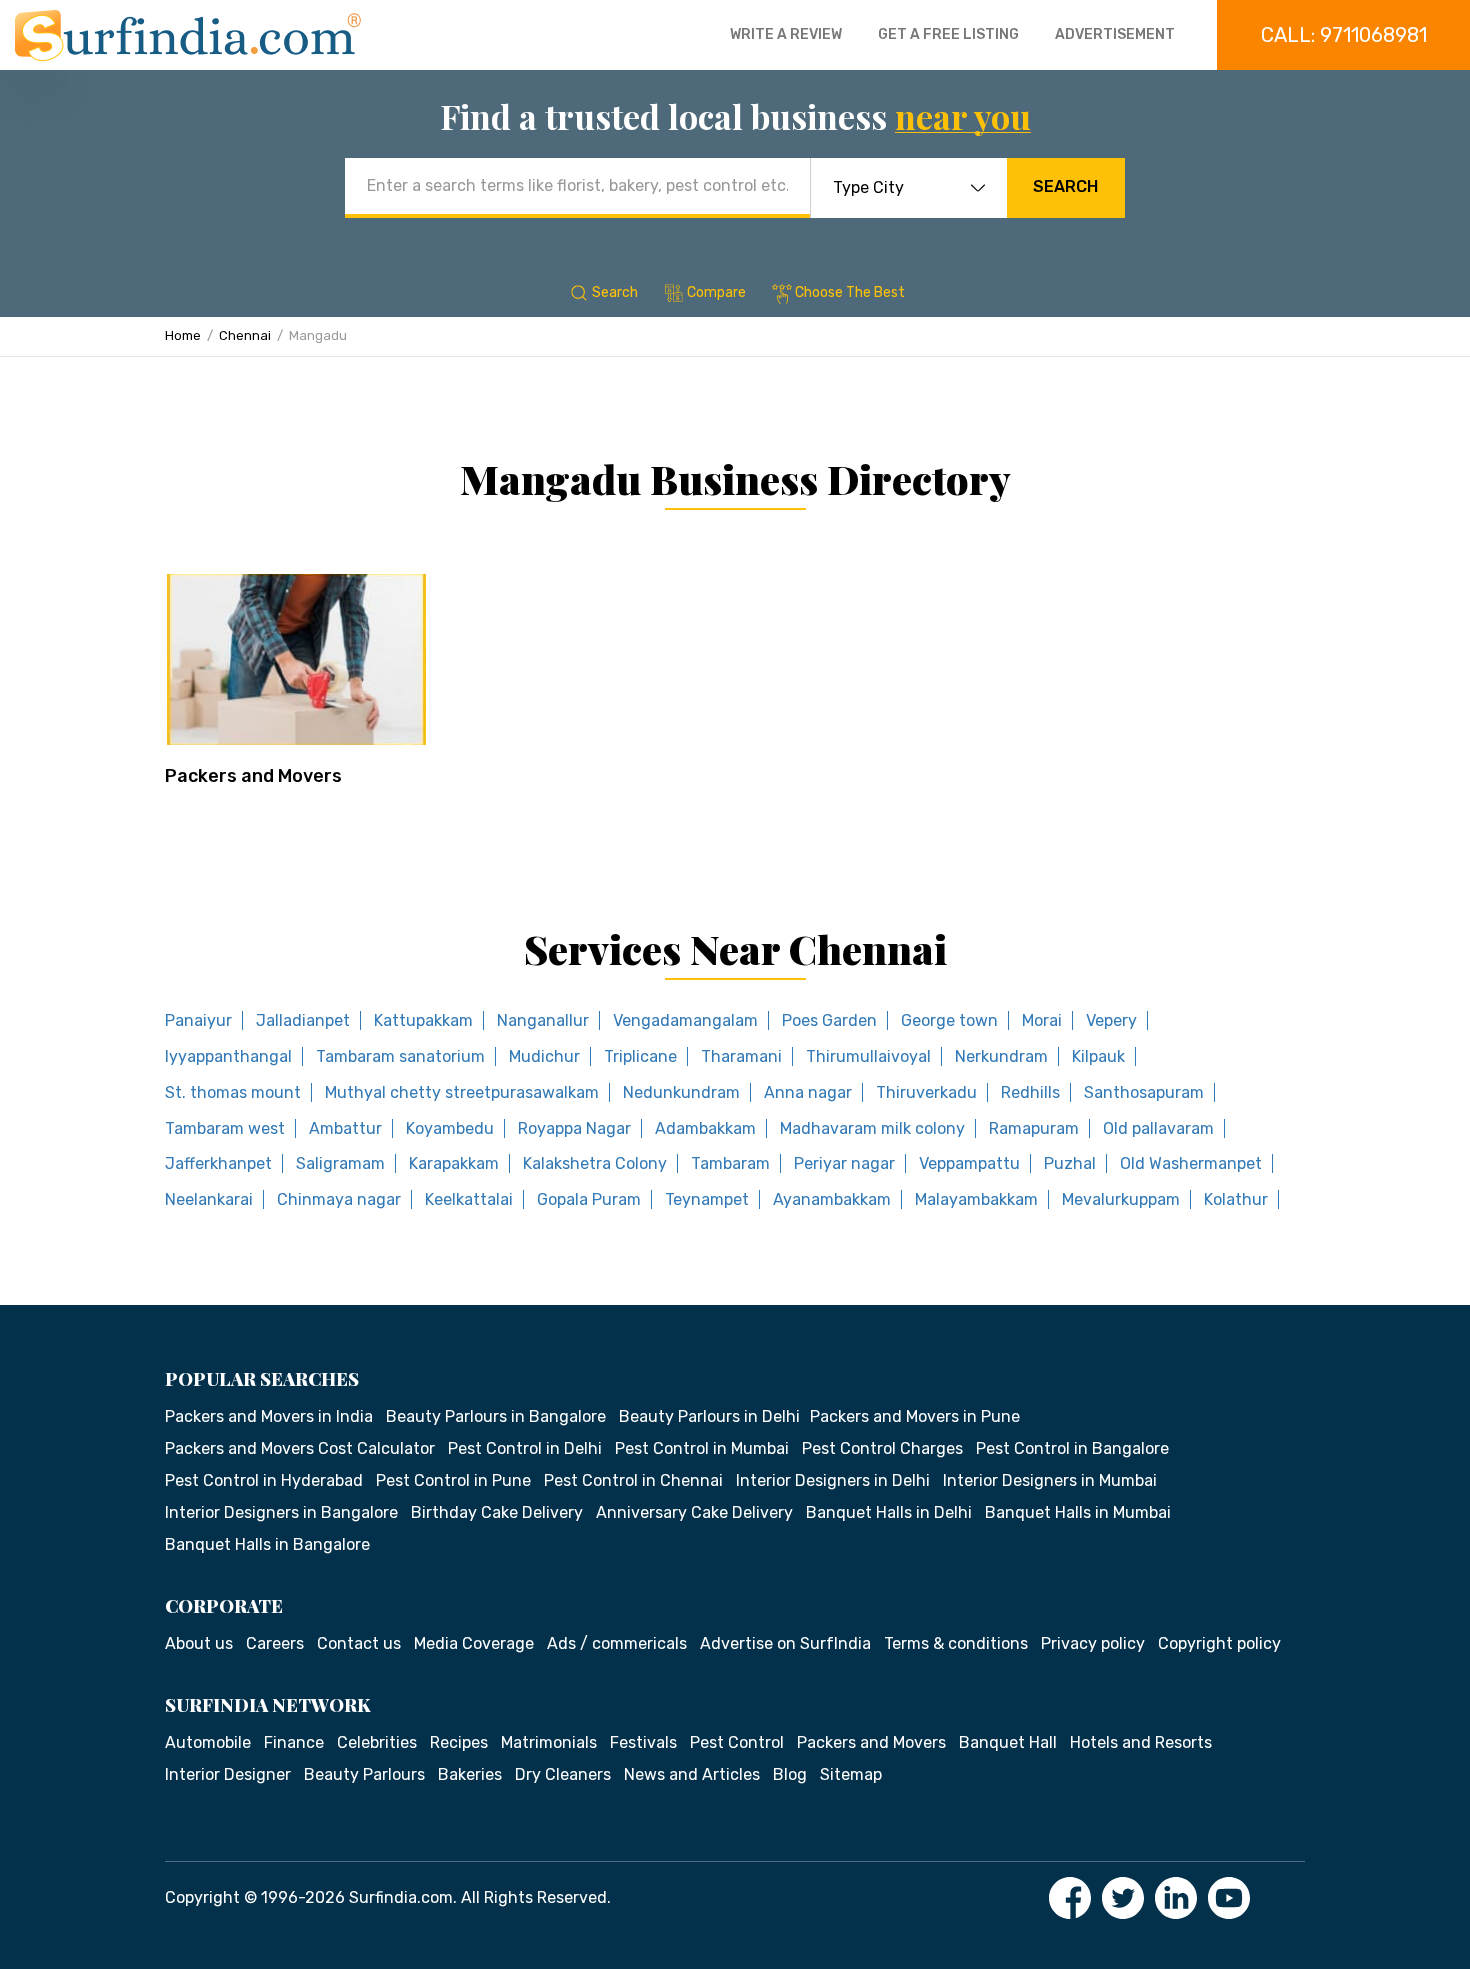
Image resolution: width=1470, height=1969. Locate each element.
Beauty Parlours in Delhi (709, 1416)
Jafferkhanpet (218, 1163)
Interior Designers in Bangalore (281, 1512)
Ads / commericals (617, 1643)
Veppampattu (969, 1163)
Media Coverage (474, 1643)
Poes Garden (829, 1020)
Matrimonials (549, 1742)
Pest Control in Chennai (633, 1480)
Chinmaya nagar (339, 1199)
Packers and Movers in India (269, 1416)
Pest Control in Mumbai (702, 1448)
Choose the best (850, 292)
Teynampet (707, 1199)
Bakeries (470, 1774)
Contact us (359, 1643)
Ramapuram (1034, 1128)
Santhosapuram (1144, 1092)
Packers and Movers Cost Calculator (300, 1448)
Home (183, 335)
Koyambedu (450, 1128)
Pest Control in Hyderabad (264, 1480)
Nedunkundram (681, 1092)
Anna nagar (808, 1092)
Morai (1042, 1020)
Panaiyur (198, 1020)
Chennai (245, 335)
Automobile (208, 1742)
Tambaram (730, 1163)
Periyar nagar (844, 1163)
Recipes (459, 1742)
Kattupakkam (423, 1020)
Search (1065, 186)
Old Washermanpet (1191, 1163)
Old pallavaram (1158, 1128)
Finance (294, 1742)
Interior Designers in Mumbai (1050, 1480)
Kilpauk (1098, 1056)
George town (949, 1020)
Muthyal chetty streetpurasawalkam (462, 1092)
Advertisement (1115, 34)
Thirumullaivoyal (868, 1056)
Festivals (643, 1742)
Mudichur (544, 1056)
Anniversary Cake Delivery (694, 1512)
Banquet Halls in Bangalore (267, 1544)
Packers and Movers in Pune (915, 1416)
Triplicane (640, 1056)
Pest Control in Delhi (525, 1448)
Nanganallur (543, 1020)
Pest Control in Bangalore (1072, 1448)
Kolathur (1236, 1199)
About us (199, 1643)
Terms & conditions (956, 1643)
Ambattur (345, 1128)
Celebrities (377, 1742)
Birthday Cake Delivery (497, 1512)
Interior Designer (228, 1774)
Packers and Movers (253, 776)
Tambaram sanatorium (400, 1056)
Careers (275, 1643)
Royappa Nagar (574, 1128)
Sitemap (851, 1774)
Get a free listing (948, 34)
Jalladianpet (303, 1020)
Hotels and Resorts (1141, 1742)
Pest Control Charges (882, 1448)
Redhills (1030, 1092)
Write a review (786, 34)
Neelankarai (209, 1199)
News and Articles (692, 1774)
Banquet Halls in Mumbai (1078, 1512)
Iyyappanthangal (228, 1056)
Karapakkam (454, 1163)
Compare (716, 292)
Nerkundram (1001, 1056)
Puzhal (1070, 1163)
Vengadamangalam (685, 1020)
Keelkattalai (469, 1199)
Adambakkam (705, 1128)
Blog (790, 1774)
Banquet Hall (1008, 1742)
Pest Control (737, 1742)
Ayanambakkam (832, 1199)
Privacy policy (1093, 1643)
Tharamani (741, 1056)
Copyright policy (1219, 1643)
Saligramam (340, 1163)
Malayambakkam (976, 1199)
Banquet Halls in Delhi (889, 1512)
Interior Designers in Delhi (833, 1480)
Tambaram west (225, 1128)
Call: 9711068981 (1344, 35)
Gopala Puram (589, 1199)
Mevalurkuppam (1121, 1199)
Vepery (1111, 1020)
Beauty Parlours (364, 1774)
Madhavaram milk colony (872, 1128)
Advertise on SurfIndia (785, 1643)
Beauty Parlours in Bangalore (496, 1416)
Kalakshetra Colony (595, 1163)
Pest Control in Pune (453, 1480)
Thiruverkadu (926, 1092)
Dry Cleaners (563, 1774)
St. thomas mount (233, 1092)
